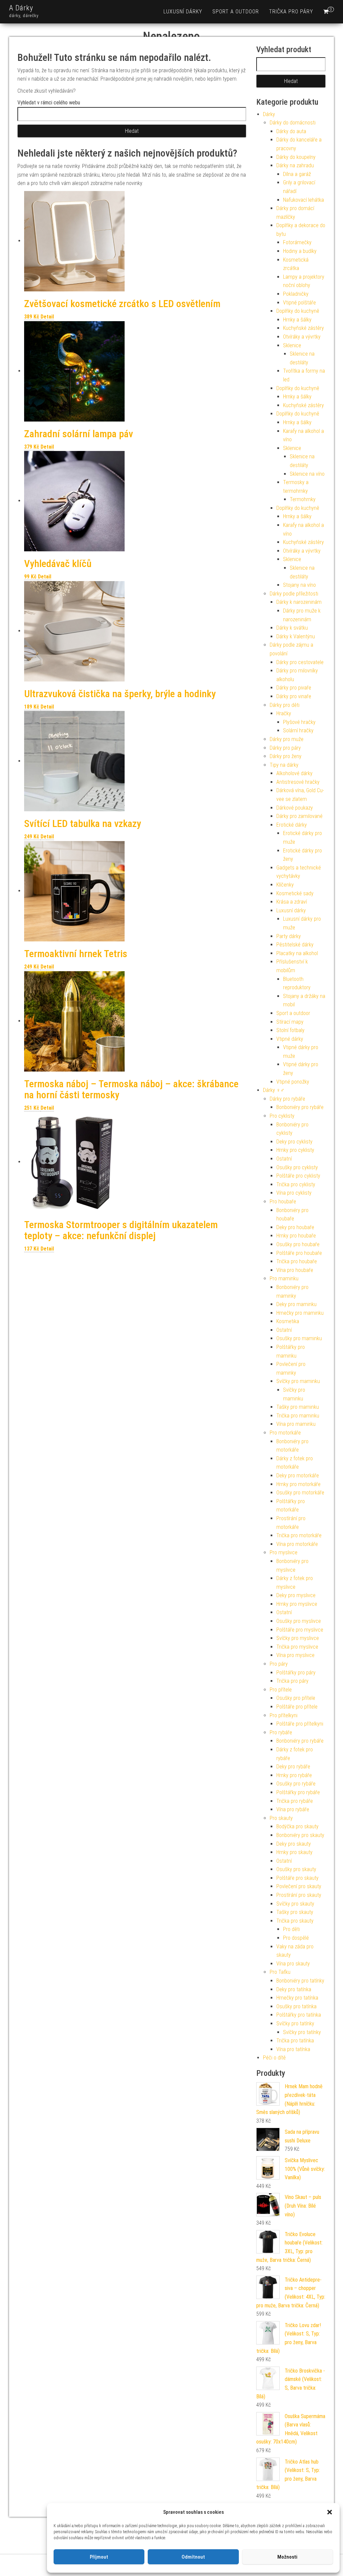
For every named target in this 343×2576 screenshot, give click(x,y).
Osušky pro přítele (296, 1698)
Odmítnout (193, 2557)
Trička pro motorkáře (299, 1535)
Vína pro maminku (296, 1424)
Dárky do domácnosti (293, 123)
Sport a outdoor (236, 12)
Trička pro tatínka (295, 2041)
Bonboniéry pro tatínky (300, 1981)
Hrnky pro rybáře (294, 1775)
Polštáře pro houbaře (299, 1253)
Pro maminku (284, 1278)
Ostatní (284, 1159)
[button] (330, 2512)
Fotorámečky (297, 242)
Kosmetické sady (295, 893)
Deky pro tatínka (294, 1989)
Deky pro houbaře (295, 1227)
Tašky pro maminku (298, 1407)
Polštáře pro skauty (297, 1878)
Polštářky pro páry (296, 1673)
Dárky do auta (291, 131)
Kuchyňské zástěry (303, 328)
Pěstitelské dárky (295, 945)
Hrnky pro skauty (294, 1852)
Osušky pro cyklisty (297, 1167)
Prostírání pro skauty (299, 1895)
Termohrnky (303, 499)
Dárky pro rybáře (287, 1099)
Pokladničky (296, 294)
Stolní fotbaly (290, 1030)
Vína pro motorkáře (297, 1544)
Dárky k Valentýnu (296, 636)
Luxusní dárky (183, 12)
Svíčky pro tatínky (295, 2023)
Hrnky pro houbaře (296, 1236)
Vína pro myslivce (295, 1655)
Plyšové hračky (299, 722)
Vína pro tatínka (293, 2049)
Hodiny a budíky (300, 251)
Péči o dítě (274, 2058)
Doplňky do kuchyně (298, 311)
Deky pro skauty (294, 1844)
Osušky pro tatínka (296, 2006)
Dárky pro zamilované (299, 816)
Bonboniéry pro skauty (300, 1835)
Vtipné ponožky (293, 1082)
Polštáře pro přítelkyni (300, 1724)
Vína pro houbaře (295, 1270)
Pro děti (291, 1929)
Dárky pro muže (287, 739)
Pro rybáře (281, 1732)
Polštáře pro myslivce (300, 1630)
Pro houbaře (283, 1202)
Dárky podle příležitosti (294, 594)
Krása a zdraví (292, 902)
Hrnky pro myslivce (297, 1604)
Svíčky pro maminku (298, 1381)
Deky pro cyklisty (294, 1142)
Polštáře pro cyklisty (298, 1176)
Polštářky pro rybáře (298, 1792)
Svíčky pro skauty (295, 1904)
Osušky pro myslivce (299, 1621)
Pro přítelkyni (284, 1715)
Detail (47, 317)
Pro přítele (281, 1690)
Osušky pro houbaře (298, 1244)
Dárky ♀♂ (274, 1090)
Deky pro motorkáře (298, 1476)
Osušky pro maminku (299, 1338)
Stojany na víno (299, 585)
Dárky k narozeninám (299, 602)
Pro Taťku (280, 1972)
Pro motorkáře (285, 1433)
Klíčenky (285, 885)
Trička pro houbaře (297, 1261)
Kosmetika (288, 1321)
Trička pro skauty (295, 1921)
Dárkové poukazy (295, 808)
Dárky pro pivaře (294, 688)
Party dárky (289, 936)
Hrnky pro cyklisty (295, 1150)
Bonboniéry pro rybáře (300, 1107)
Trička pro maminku (298, 1416)
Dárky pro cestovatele (300, 662)
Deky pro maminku (296, 1304)
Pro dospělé (296, 1938)
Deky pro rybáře (293, 1767)
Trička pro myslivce (297, 1647)
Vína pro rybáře (293, 1809)
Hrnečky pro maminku (300, 1313)
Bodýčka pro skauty (297, 1826)
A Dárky (21, 8)
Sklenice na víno (307, 474)
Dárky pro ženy (286, 756)
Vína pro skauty (293, 1964)
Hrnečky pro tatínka (297, 1998)
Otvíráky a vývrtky (302, 337)
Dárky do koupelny (296, 157)
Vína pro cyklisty (294, 1193)
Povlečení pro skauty (299, 1886)
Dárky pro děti (285, 705)
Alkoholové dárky (294, 773)
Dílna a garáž (297, 174)
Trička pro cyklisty (296, 1184)
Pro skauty (281, 1818)
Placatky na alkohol (297, 953)
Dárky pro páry (285, 748)
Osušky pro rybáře (296, 1784)
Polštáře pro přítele (297, 1707)
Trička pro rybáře (295, 1801)
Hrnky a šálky (297, 320)
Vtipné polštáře (299, 303)
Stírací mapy (290, 1022)
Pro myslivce (284, 1552)
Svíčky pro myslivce (298, 1638)
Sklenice (292, 345)
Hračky (284, 713)
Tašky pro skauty (295, 1912)
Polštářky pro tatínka (299, 2015)
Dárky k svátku (292, 628)
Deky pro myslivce (296, 1595)
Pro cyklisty (282, 1116)
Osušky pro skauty (296, 1869)
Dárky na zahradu (295, 165)
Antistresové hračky (298, 782)
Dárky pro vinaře (294, 696)
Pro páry (279, 1664)
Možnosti (287, 2557)
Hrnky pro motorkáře (298, 1484)
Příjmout (99, 2557)
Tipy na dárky (284, 765)
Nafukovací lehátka (303, 200)
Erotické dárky (292, 825)
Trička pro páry (291, 12)
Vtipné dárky (290, 1039)
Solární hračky (298, 730)
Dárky (269, 114)
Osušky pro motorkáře (300, 1493)
